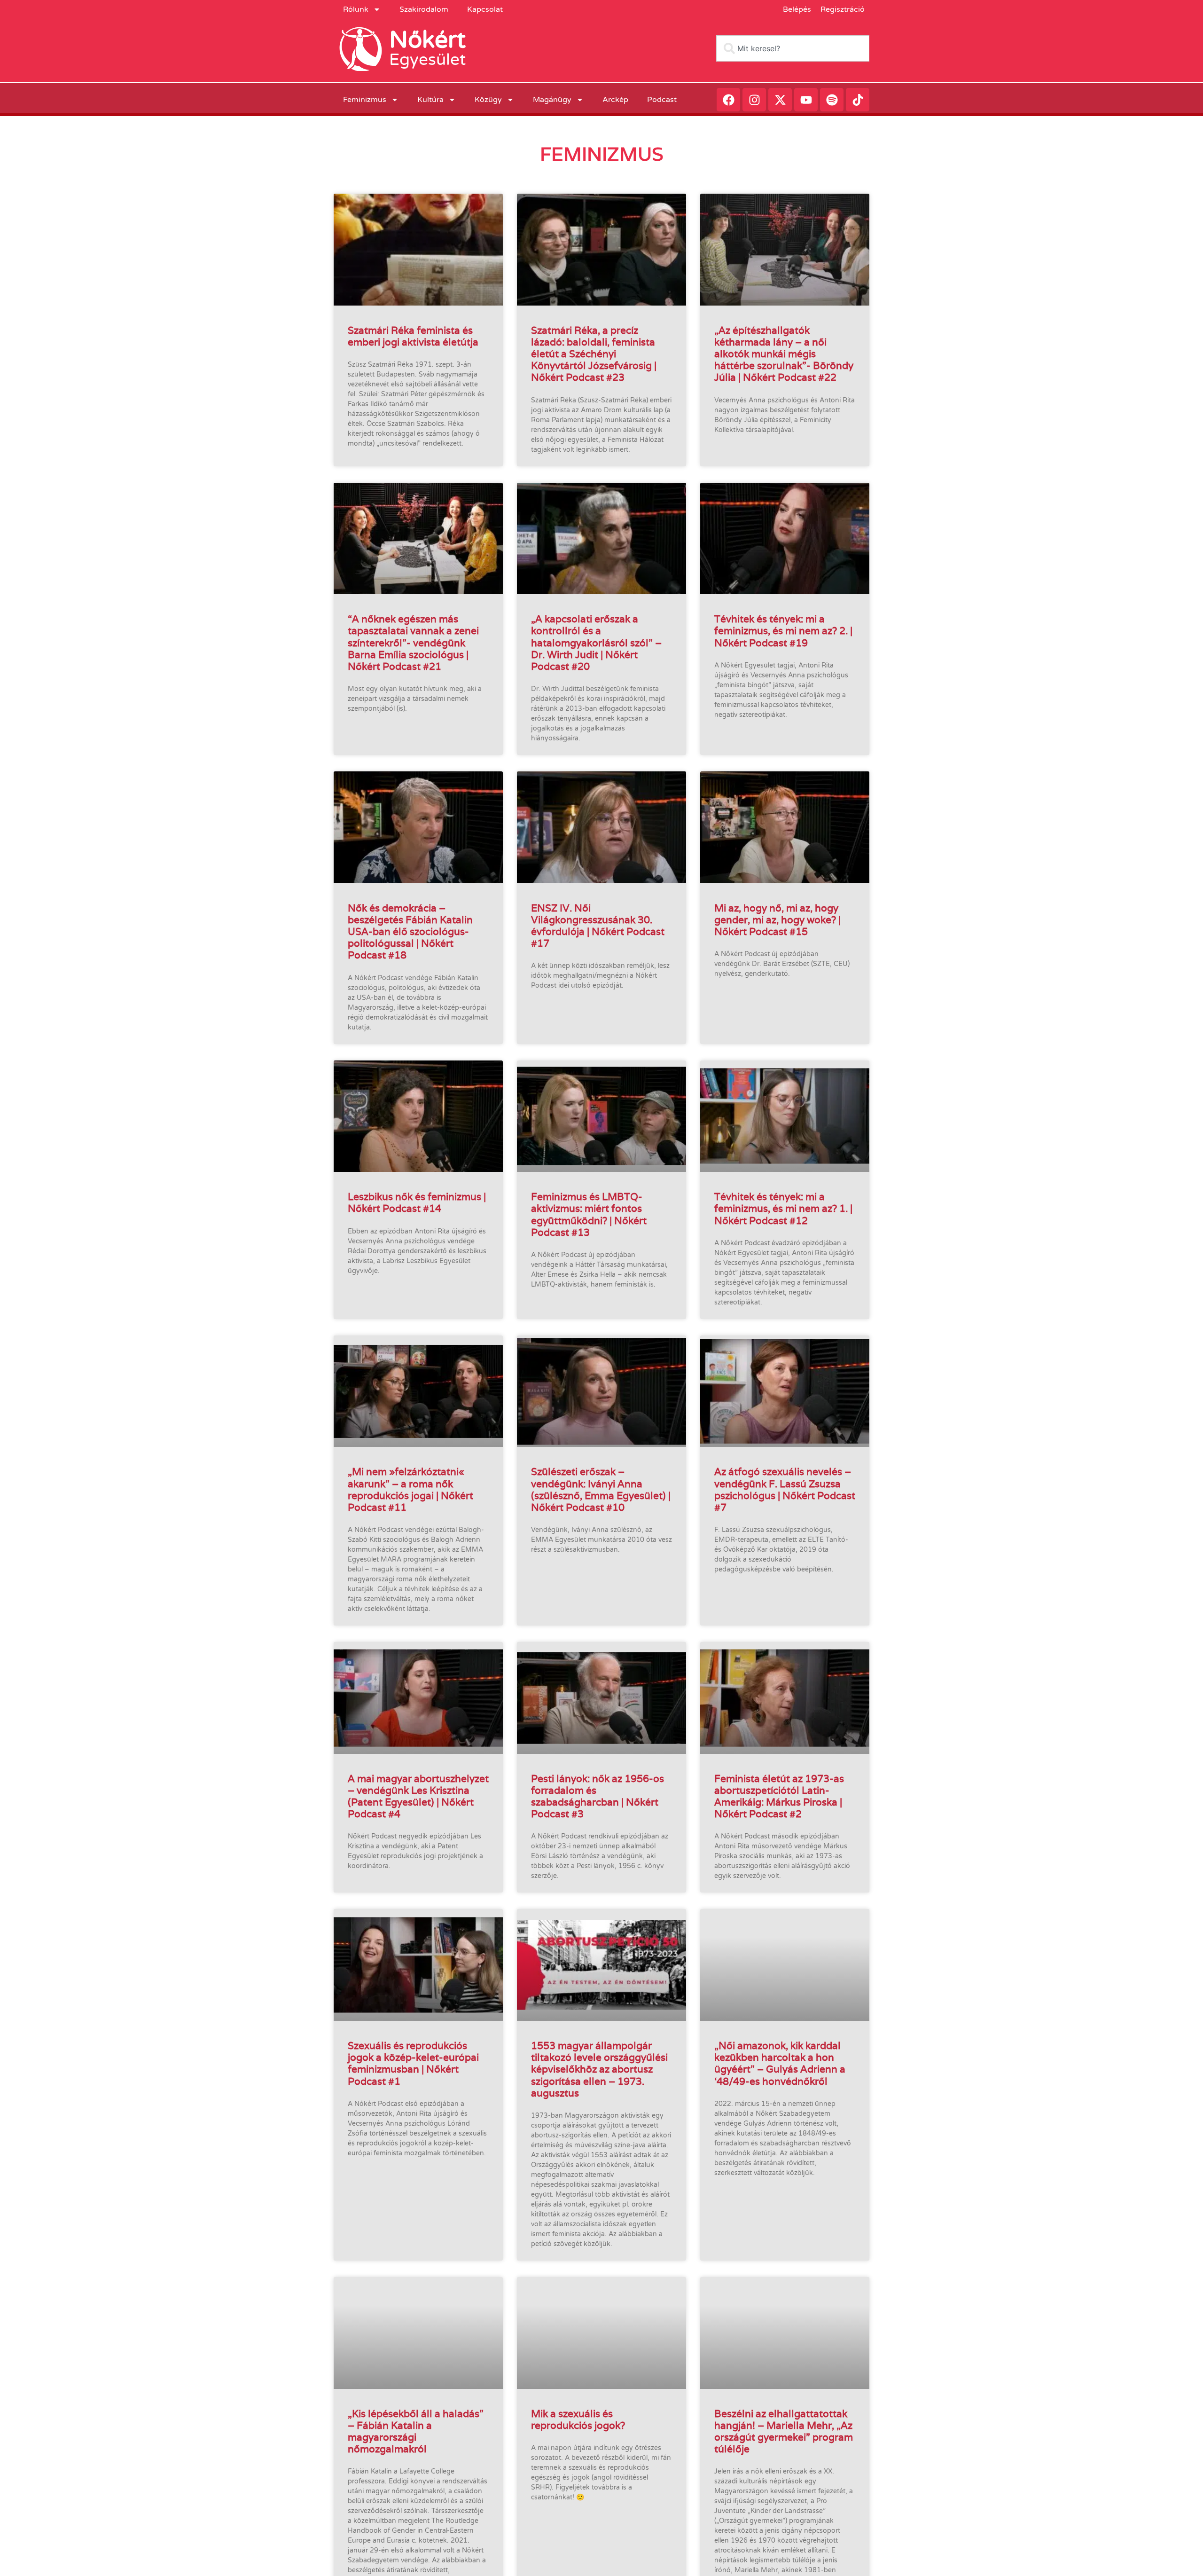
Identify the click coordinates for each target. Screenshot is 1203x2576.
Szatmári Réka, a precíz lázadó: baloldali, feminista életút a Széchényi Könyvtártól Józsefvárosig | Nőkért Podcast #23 (594, 354)
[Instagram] (754, 100)
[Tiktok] (858, 100)
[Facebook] (728, 100)
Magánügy (552, 100)
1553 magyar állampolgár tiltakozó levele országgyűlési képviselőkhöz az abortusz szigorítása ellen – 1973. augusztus (599, 2069)
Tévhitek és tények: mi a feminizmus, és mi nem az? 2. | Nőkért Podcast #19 (783, 631)
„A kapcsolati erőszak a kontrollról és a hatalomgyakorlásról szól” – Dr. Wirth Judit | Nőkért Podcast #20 (596, 643)
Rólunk (356, 9)
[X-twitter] (780, 100)
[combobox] (793, 48)
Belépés (797, 9)
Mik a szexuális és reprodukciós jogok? (578, 2419)
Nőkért (427, 40)
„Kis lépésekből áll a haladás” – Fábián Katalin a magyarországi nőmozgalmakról (416, 2431)
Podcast (662, 100)
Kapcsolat (485, 9)
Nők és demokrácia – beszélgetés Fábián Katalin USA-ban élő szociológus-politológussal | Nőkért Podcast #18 (410, 932)
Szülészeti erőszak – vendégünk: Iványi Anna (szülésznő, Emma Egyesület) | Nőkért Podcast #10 (601, 1489)
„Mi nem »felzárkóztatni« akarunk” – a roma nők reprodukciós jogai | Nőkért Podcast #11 (410, 1489)
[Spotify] (832, 100)
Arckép (615, 100)
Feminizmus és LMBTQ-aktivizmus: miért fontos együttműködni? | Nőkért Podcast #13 (589, 1214)
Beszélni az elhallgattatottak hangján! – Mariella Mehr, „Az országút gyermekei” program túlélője (784, 2431)
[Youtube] (806, 100)
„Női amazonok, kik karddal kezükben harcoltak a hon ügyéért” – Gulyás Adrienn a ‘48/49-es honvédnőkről (780, 2063)
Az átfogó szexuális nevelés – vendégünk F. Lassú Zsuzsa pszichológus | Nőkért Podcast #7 (785, 1489)
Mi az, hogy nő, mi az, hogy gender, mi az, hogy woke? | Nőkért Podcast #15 (777, 920)
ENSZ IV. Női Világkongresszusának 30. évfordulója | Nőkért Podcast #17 (598, 926)
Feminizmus (365, 100)
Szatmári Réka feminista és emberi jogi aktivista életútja (413, 336)
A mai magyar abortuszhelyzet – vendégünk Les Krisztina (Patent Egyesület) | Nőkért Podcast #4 (418, 1796)
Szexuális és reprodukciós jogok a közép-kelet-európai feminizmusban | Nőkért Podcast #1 (413, 2063)
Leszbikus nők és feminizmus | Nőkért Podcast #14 (417, 1202)
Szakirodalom (424, 9)
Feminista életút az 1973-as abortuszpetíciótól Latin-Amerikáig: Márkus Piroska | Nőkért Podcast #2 (779, 1796)
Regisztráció (843, 9)
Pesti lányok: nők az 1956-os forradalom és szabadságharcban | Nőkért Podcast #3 (598, 1796)
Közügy (488, 100)
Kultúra (430, 100)
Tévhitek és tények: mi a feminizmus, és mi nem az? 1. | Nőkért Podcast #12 (783, 1208)
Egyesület (427, 60)
